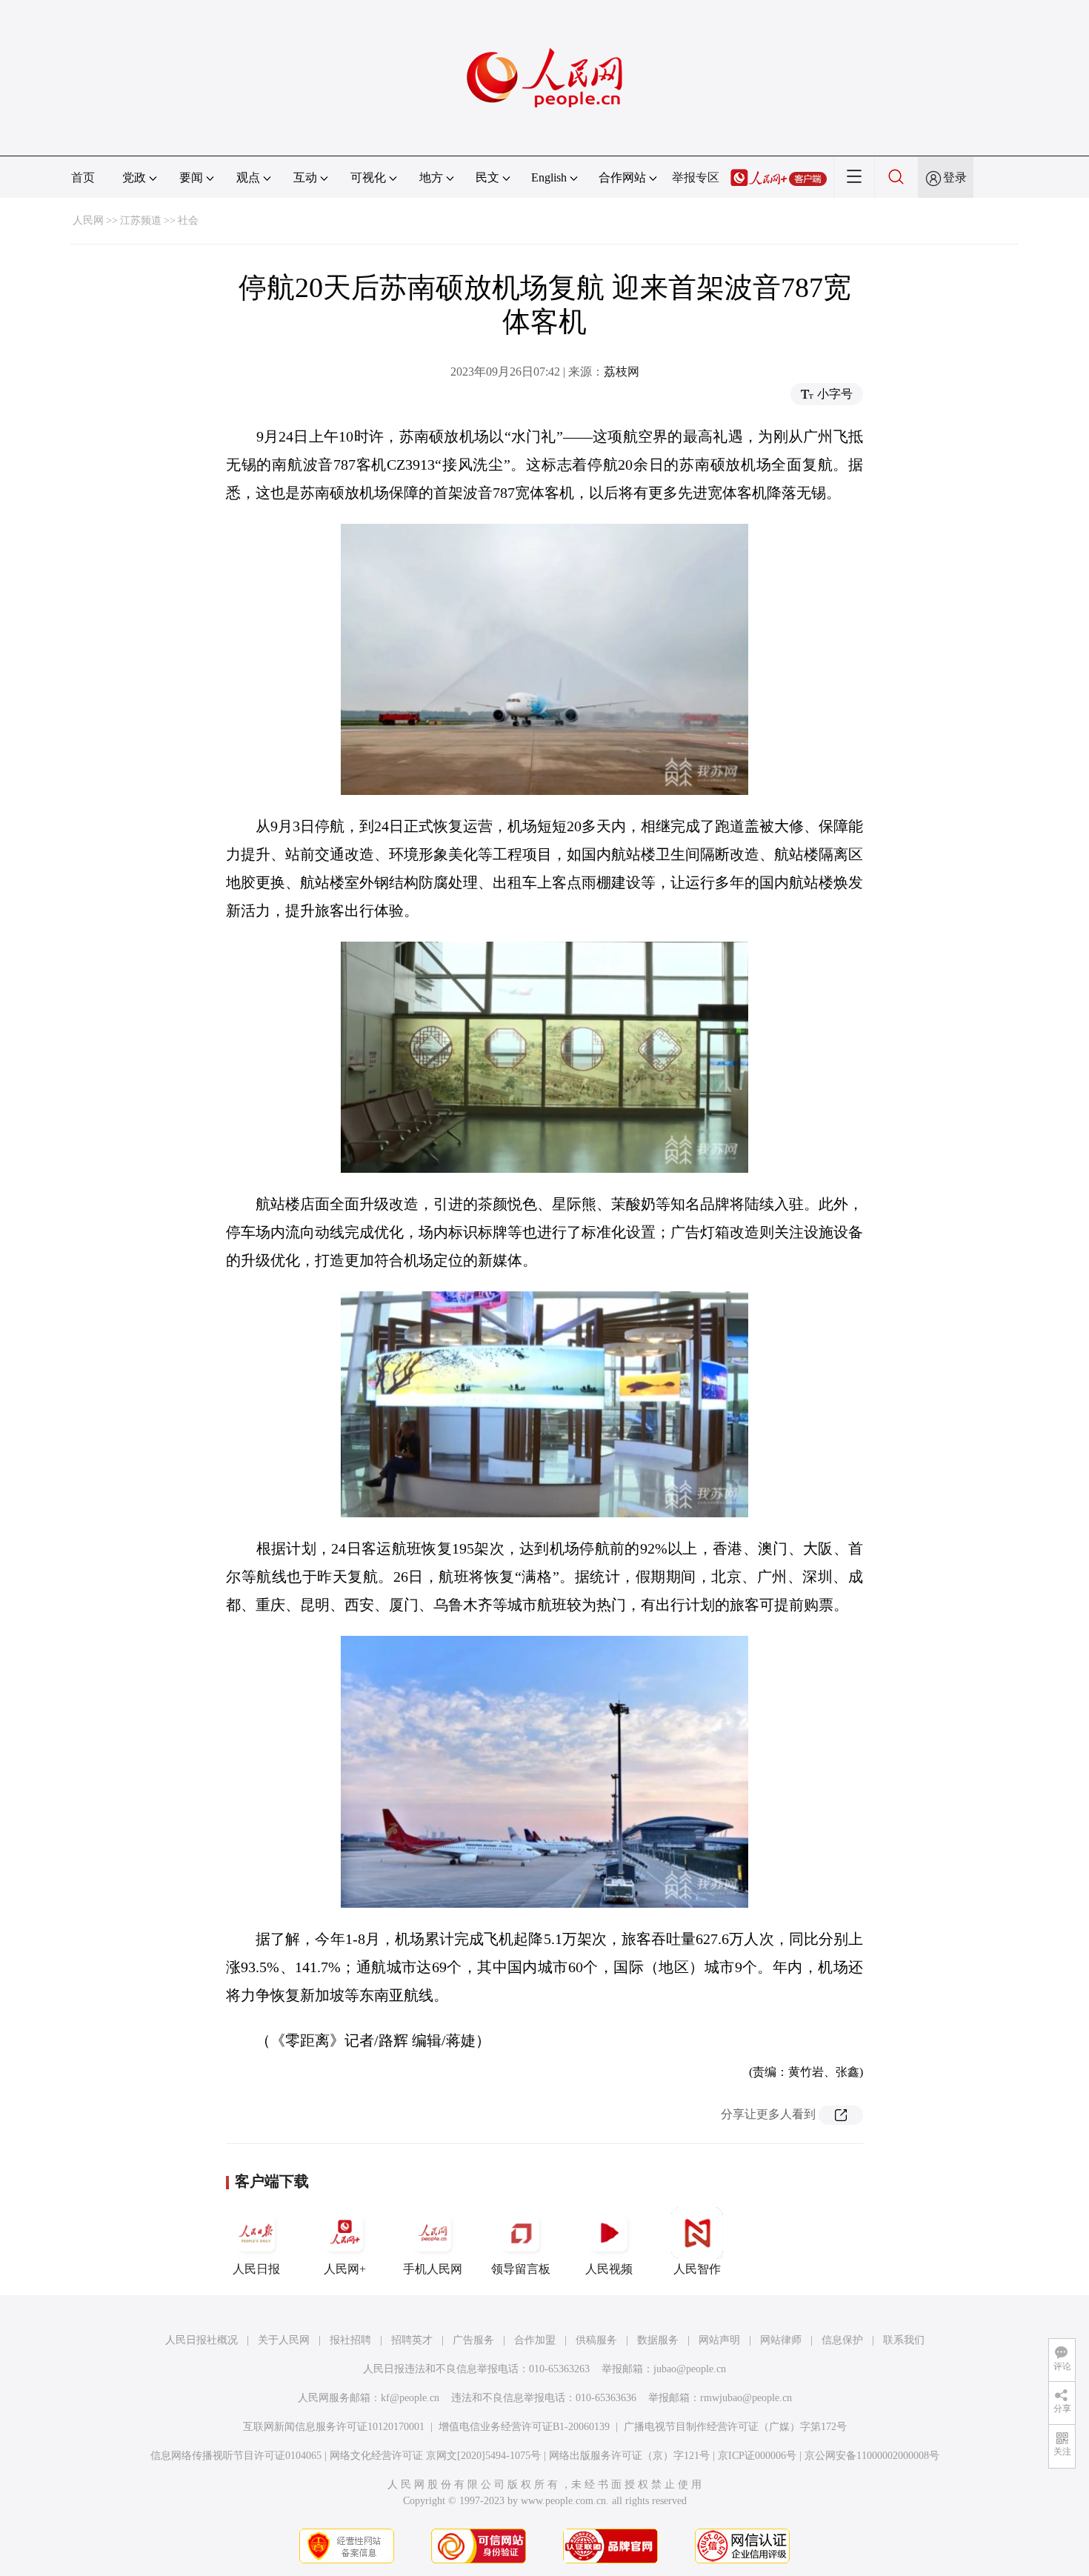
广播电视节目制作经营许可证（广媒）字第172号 (735, 2427)
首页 (83, 177)
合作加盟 (535, 2340)
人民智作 (697, 2269)
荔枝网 (622, 372)
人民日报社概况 (202, 2340)
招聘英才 (412, 2340)
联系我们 (904, 2340)
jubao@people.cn (690, 2369)
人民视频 (609, 2269)
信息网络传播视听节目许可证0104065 (236, 2456)
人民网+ (345, 2269)
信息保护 (842, 2340)
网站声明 (719, 2340)
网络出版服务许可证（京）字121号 (629, 2456)
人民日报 (256, 2269)
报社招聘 (350, 2340)
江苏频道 (141, 220)
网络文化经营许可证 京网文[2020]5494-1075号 (435, 2456)
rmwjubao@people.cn (746, 2398)
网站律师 (781, 2340)
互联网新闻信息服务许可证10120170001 (334, 2427)
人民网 (88, 220)
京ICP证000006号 (757, 2456)
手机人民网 (433, 2269)
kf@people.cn (410, 2398)
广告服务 (473, 2340)
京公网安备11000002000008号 (872, 2456)
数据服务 (658, 2340)
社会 (188, 220)
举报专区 (696, 177)
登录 (955, 177)
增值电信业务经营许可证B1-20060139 (524, 2427)
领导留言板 (521, 2269)
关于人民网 (284, 2340)
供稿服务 (596, 2340)
